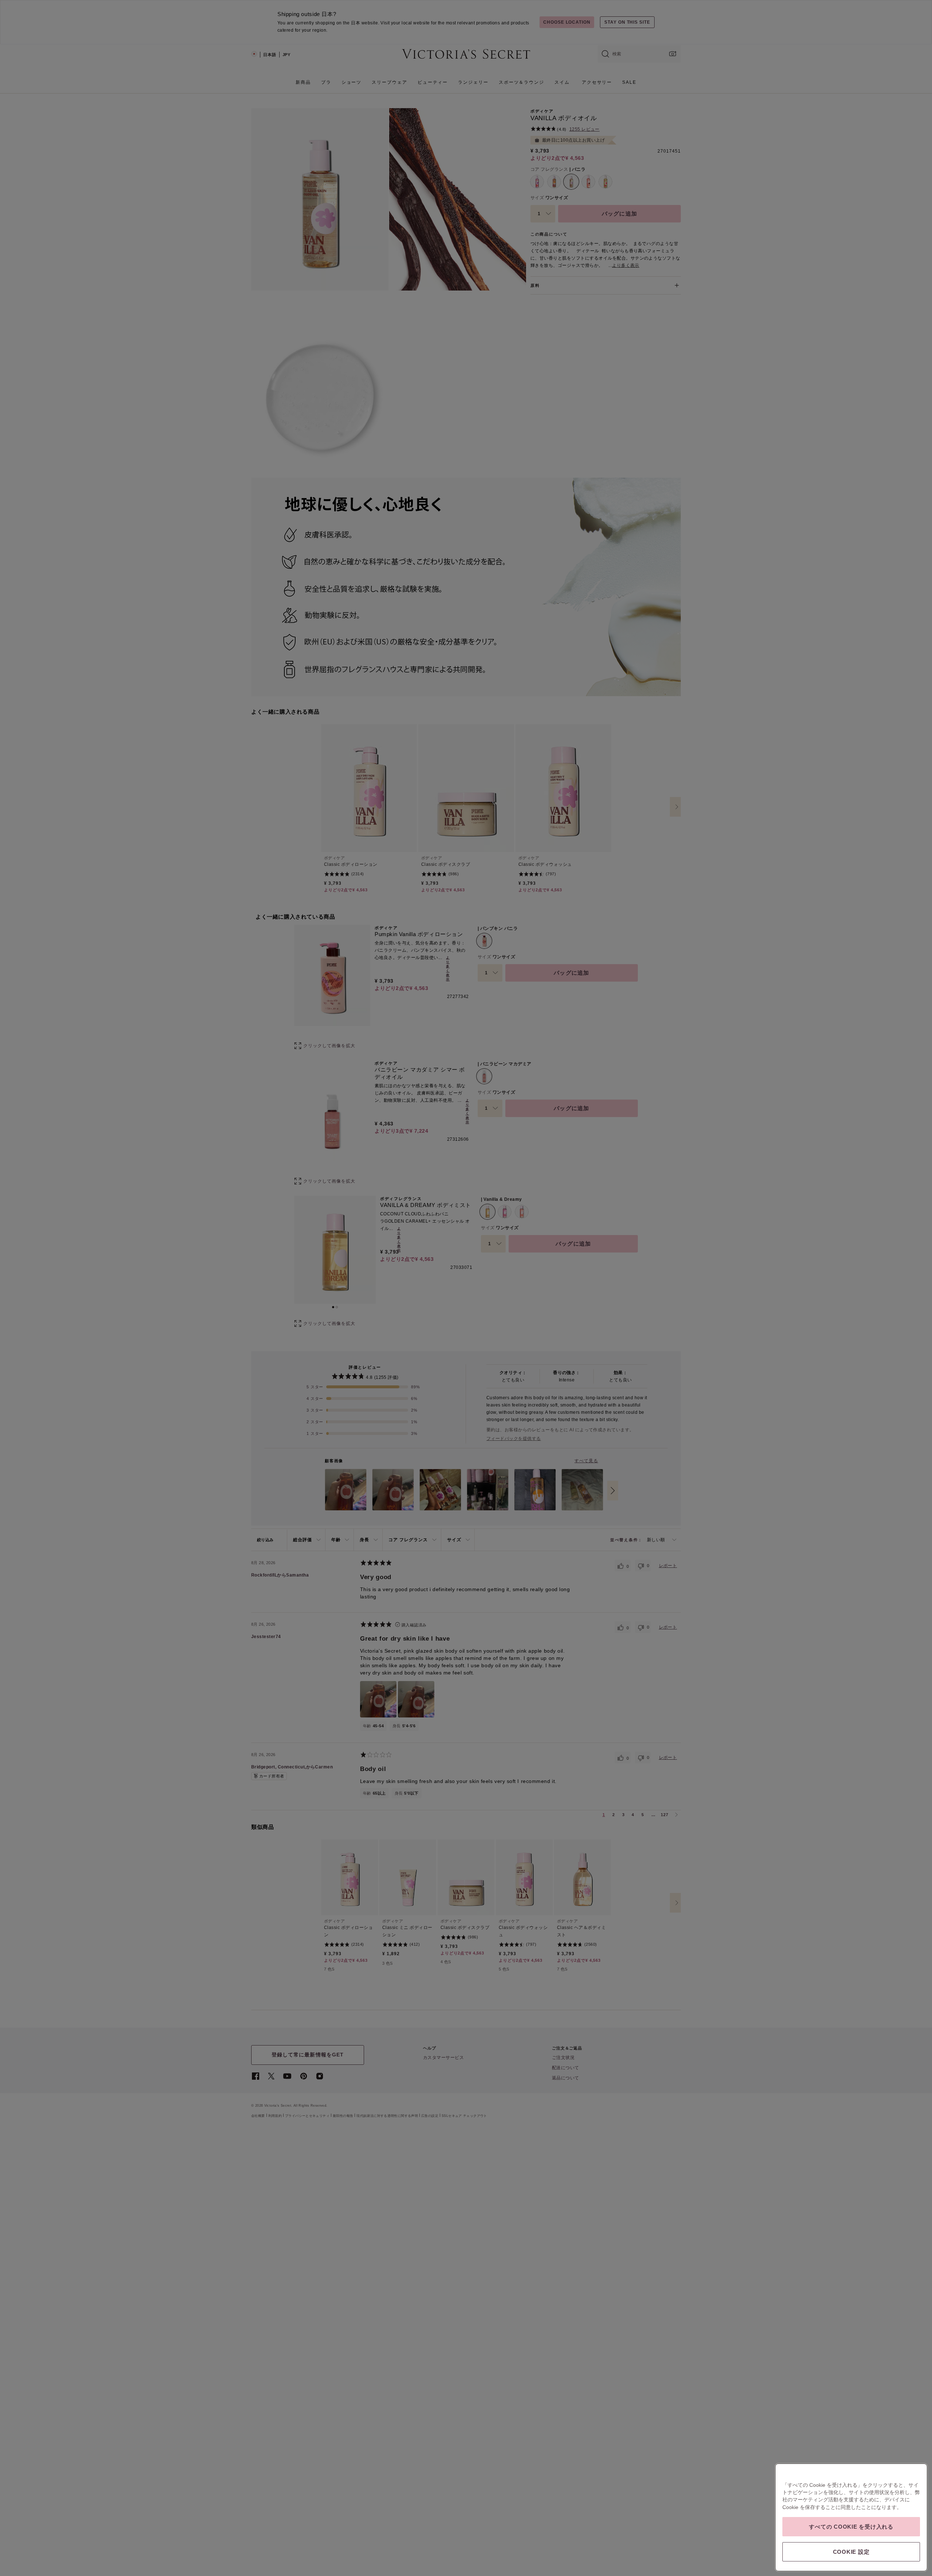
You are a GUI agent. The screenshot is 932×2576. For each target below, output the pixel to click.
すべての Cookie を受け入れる (851, 2527)
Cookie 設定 (851, 2552)
